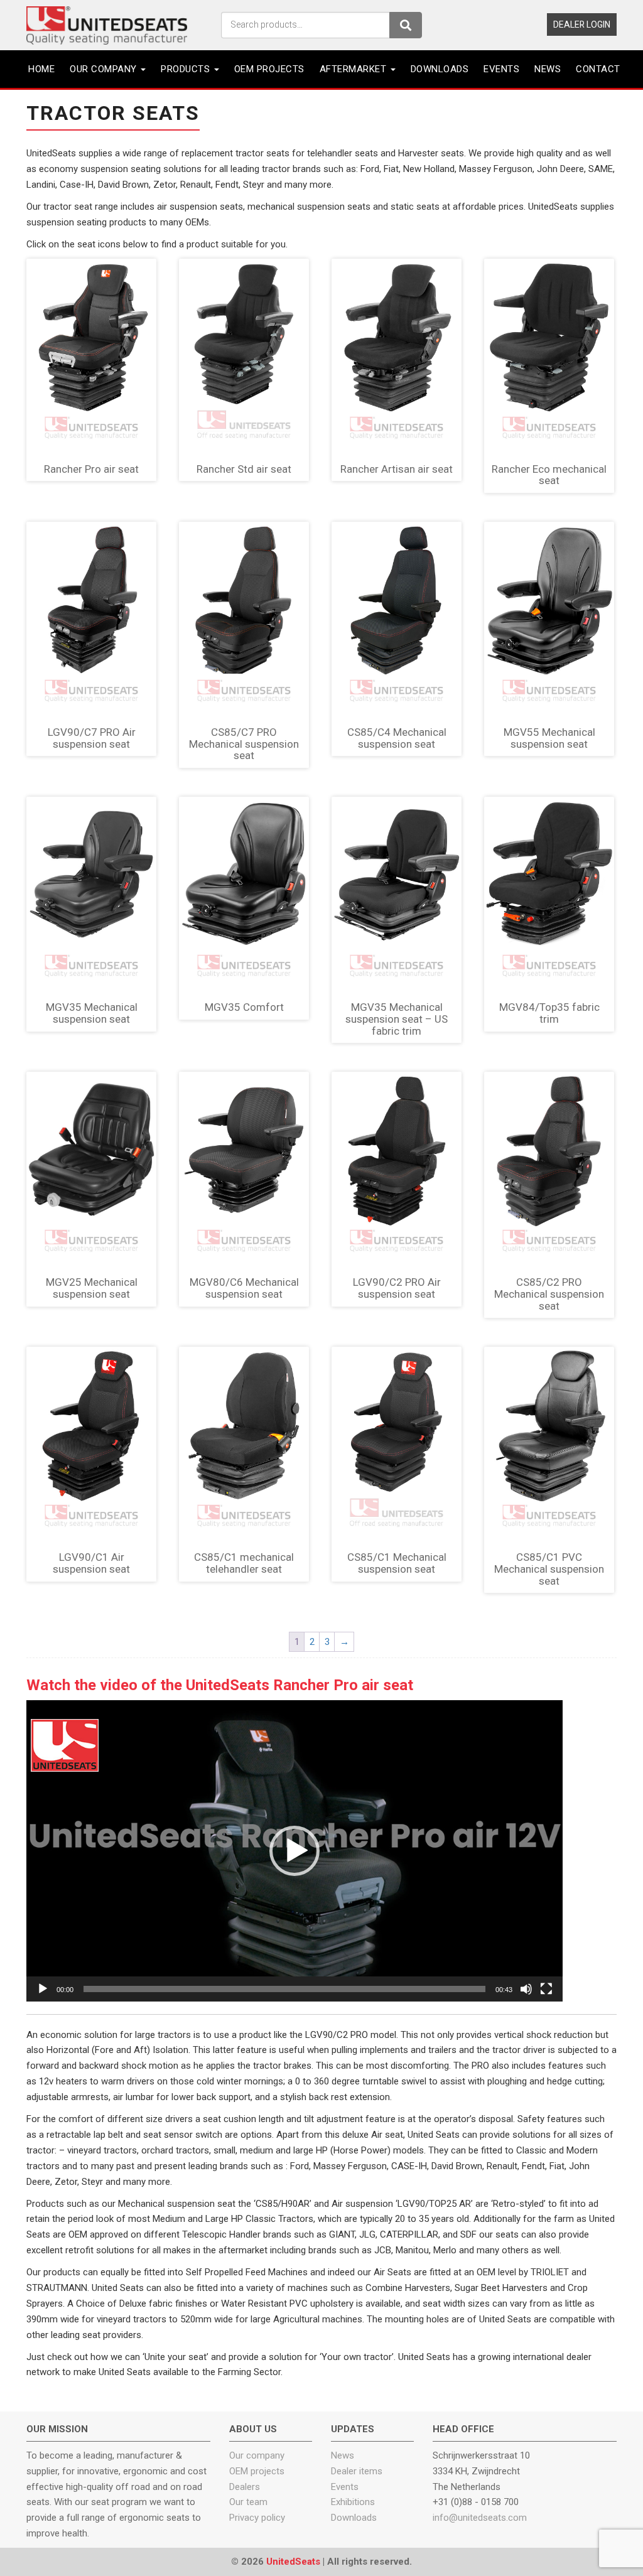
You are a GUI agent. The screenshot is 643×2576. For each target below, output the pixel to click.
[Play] (43, 1989)
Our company (105, 69)
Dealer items (357, 2471)
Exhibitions (353, 2502)
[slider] (284, 1989)
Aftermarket (354, 69)
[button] (294, 1851)
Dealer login (582, 24)
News (548, 69)
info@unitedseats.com (480, 2518)
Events (501, 69)
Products (187, 69)
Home (41, 69)
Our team (248, 2502)
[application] (294, 1851)
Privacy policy (257, 2518)
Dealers (245, 2487)
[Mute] (526, 1989)
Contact (598, 69)
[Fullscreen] (546, 1989)
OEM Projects (269, 69)
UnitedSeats (293, 2562)
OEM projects (257, 2471)
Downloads (440, 69)
